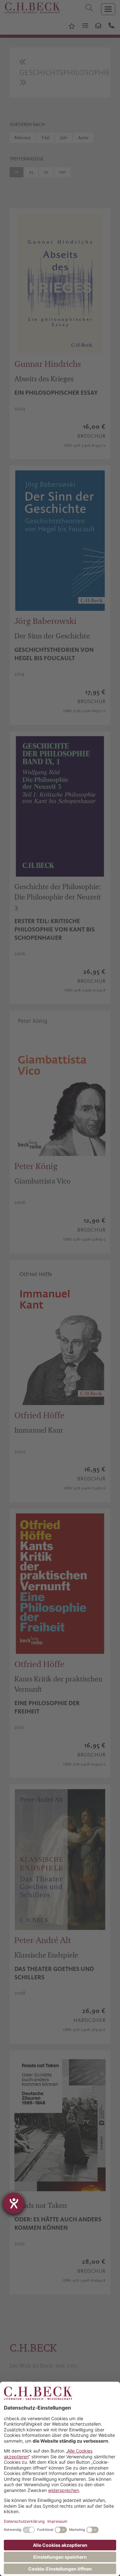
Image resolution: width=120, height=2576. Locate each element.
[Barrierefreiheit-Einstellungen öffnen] (14, 2203)
